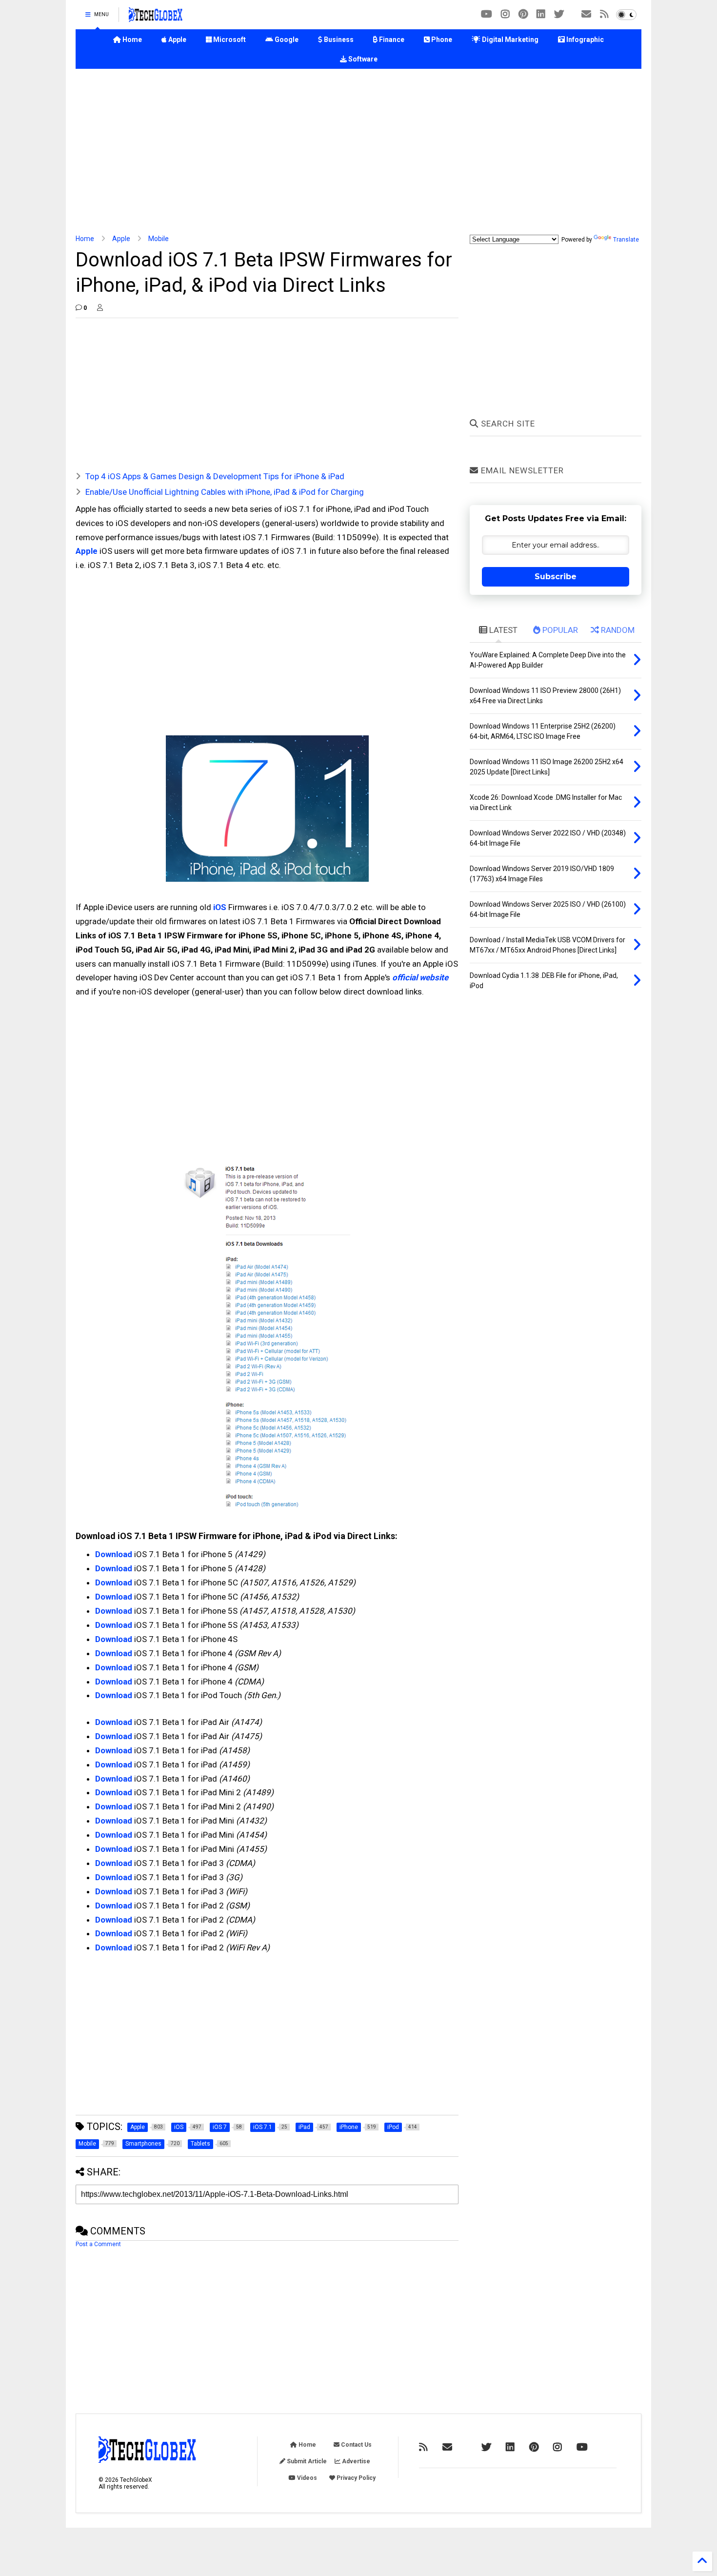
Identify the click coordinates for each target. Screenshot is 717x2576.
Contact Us (356, 2445)
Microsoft (229, 40)
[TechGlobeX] (156, 18)
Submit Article (306, 2461)
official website (420, 977)
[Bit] (487, 14)
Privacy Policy (355, 2478)
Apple (177, 40)
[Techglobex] (604, 14)
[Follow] (586, 14)
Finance (391, 40)
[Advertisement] (358, 152)
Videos (306, 2478)
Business (338, 40)
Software (362, 59)
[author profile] (100, 308)
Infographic (584, 40)
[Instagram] (505, 14)
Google (286, 40)
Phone (441, 40)
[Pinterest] (523, 14)
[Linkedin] (541, 14)
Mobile (159, 239)
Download (114, 1554)
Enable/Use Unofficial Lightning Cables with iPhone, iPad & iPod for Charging (225, 492)
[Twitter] (559, 14)
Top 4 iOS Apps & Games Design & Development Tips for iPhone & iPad (215, 476)
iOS (220, 907)
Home (131, 40)
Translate (626, 240)
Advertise (355, 2461)
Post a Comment (98, 2244)
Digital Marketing (509, 40)
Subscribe (556, 577)
